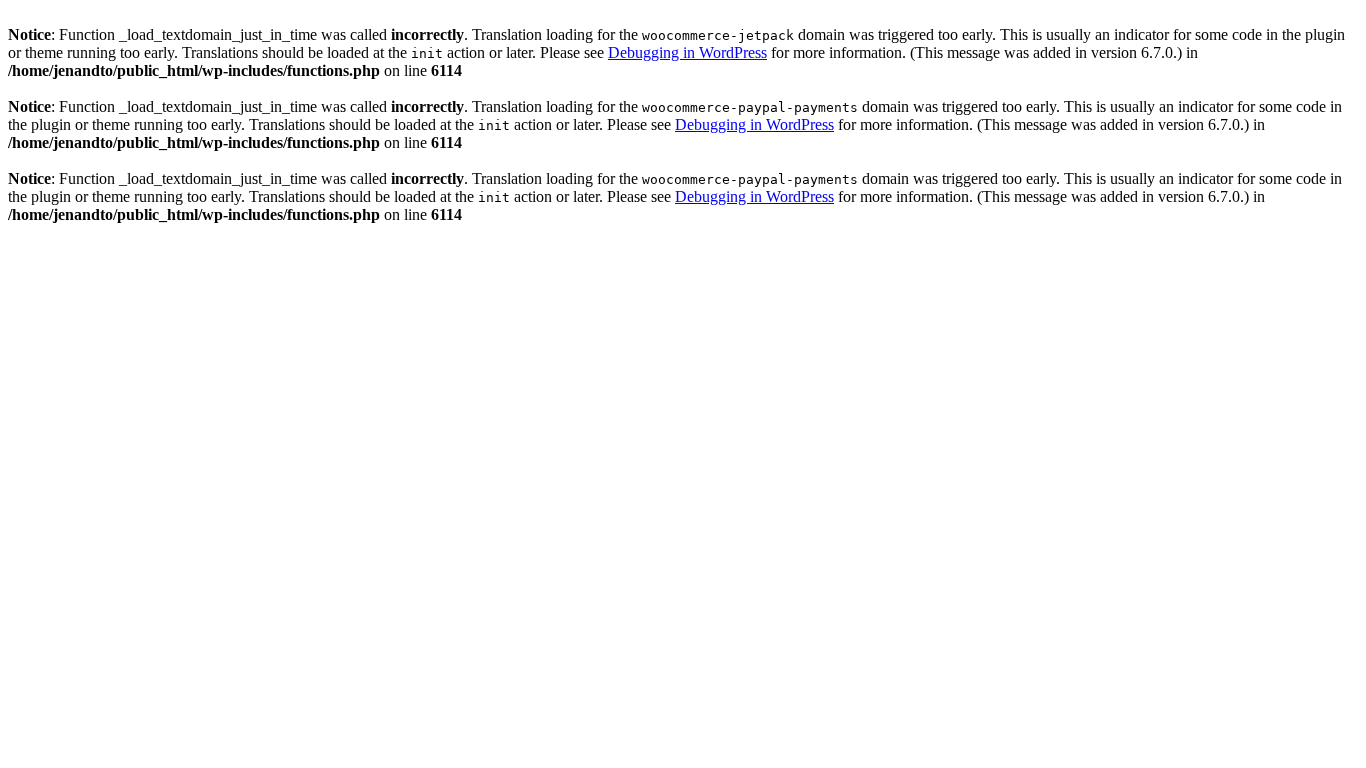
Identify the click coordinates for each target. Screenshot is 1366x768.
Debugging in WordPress (687, 52)
